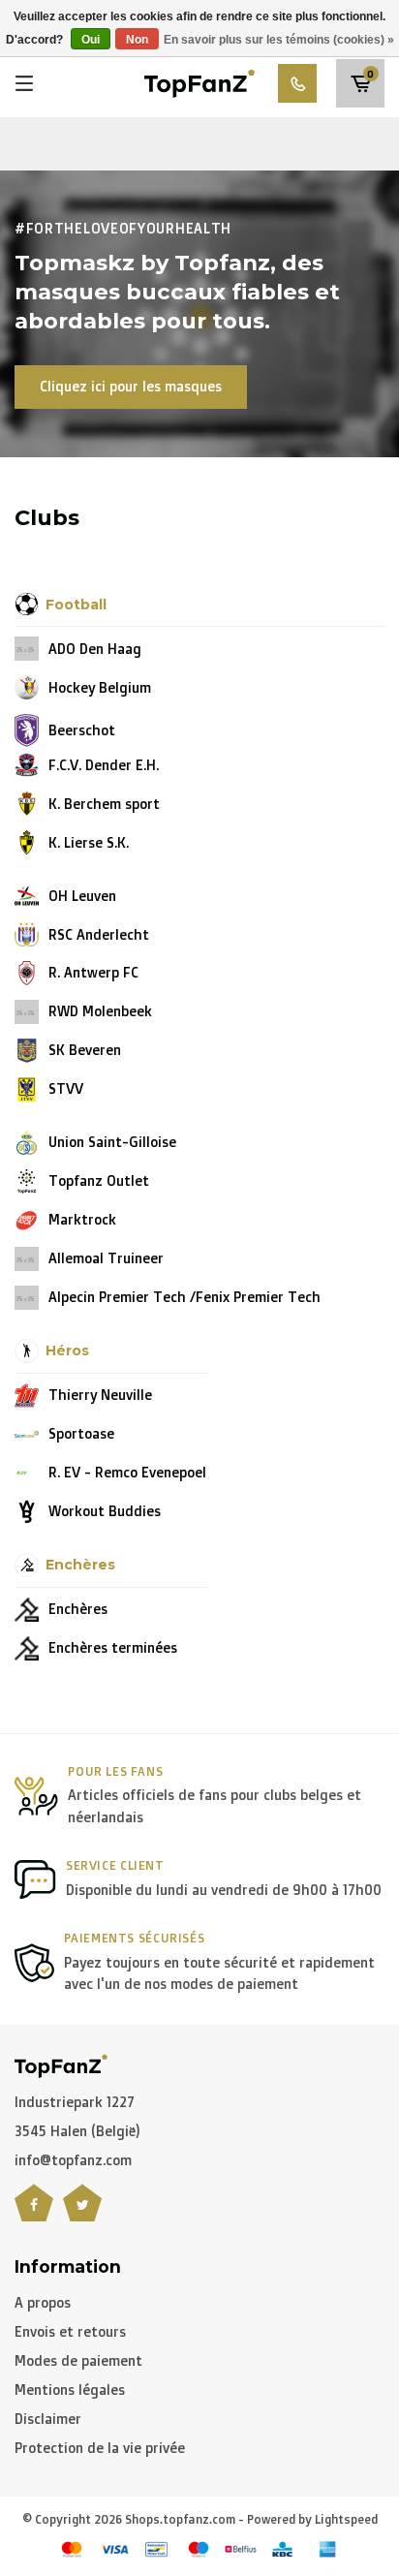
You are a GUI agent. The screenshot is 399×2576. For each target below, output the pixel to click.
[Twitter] (82, 2215)
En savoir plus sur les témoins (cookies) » (279, 40)
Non (137, 40)
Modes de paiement (78, 2360)
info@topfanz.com (73, 2160)
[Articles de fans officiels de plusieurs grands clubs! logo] (200, 82)
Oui (91, 40)
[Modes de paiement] (72, 2549)
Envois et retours (70, 2331)
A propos (43, 2302)
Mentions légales (70, 2390)
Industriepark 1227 (75, 2102)
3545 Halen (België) (77, 2131)
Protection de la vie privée (100, 2448)
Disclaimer (48, 2419)
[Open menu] (24, 83)
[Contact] (297, 83)
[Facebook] (34, 2215)
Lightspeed (346, 2519)
